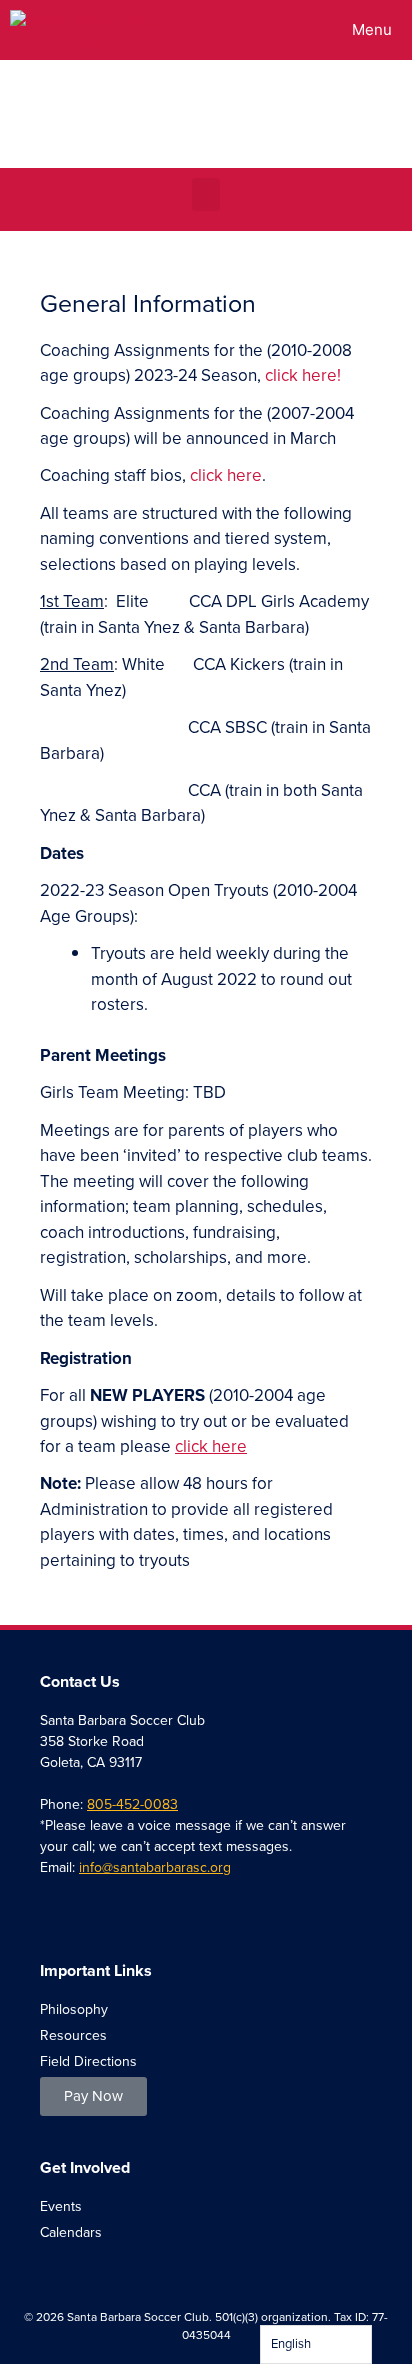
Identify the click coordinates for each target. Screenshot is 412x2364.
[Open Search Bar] (275, 30)
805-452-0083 (132, 1804)
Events (61, 2206)
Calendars (71, 2232)
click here (226, 475)
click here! (303, 375)
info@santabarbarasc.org (155, 1867)
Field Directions (88, 2061)
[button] (206, 194)
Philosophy (74, 2009)
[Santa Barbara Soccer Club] (90, 30)
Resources (73, 2035)
